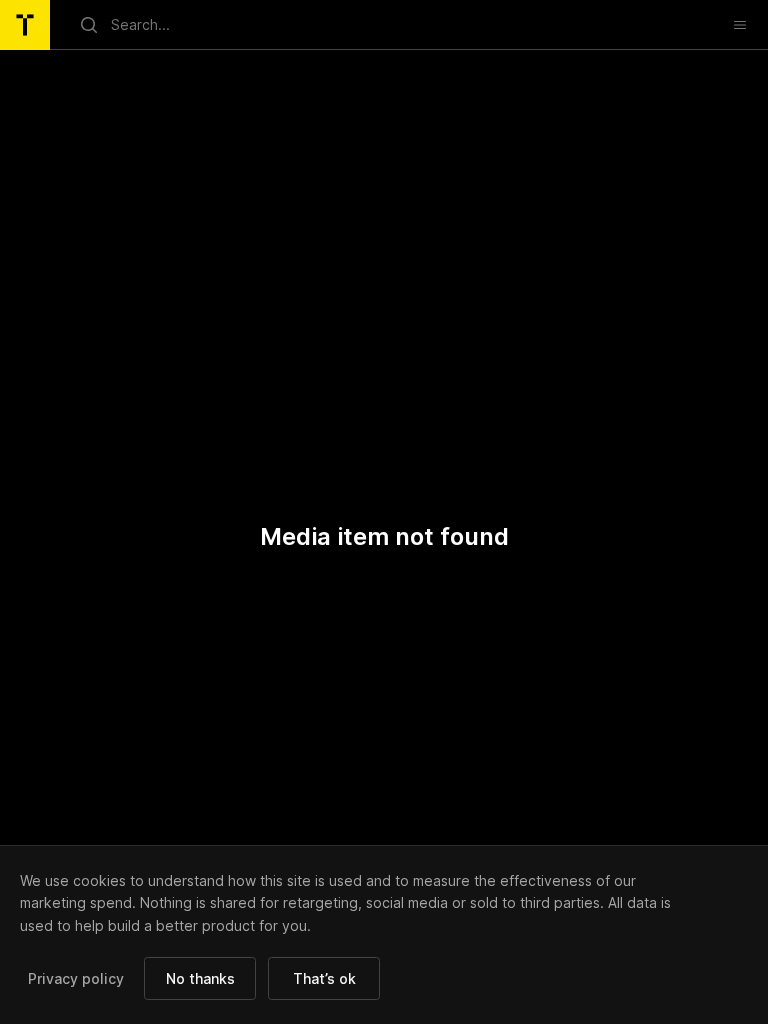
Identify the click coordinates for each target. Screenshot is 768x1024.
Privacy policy (76, 978)
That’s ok (324, 978)
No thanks (200, 978)
